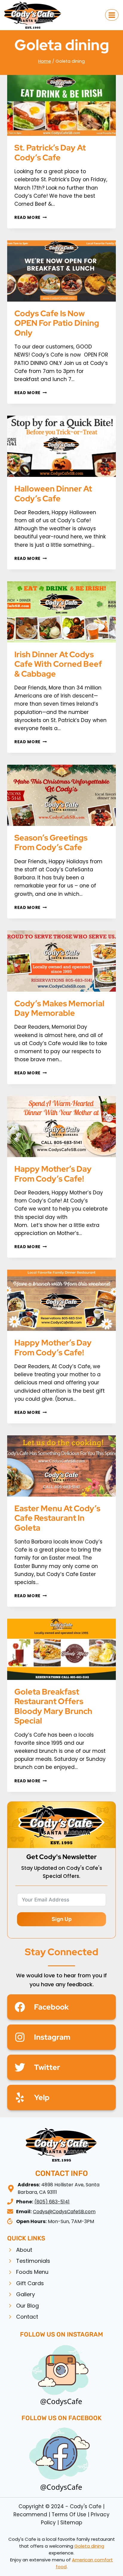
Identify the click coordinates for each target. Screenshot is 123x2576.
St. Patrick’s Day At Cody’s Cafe (50, 152)
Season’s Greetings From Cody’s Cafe (51, 842)
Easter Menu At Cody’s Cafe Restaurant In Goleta (57, 1518)
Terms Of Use (69, 2514)
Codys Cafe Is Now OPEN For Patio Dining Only (57, 323)
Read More (31, 218)
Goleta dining (89, 2546)
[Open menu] (112, 15)
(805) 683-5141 (52, 2202)
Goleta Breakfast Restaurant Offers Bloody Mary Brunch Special (53, 1706)
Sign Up (62, 1919)
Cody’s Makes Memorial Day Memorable (59, 1008)
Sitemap (71, 2523)
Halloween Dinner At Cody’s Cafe (53, 493)
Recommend (30, 2514)
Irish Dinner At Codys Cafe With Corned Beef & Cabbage (58, 664)
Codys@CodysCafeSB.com (64, 2212)
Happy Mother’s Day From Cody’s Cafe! (53, 1174)
